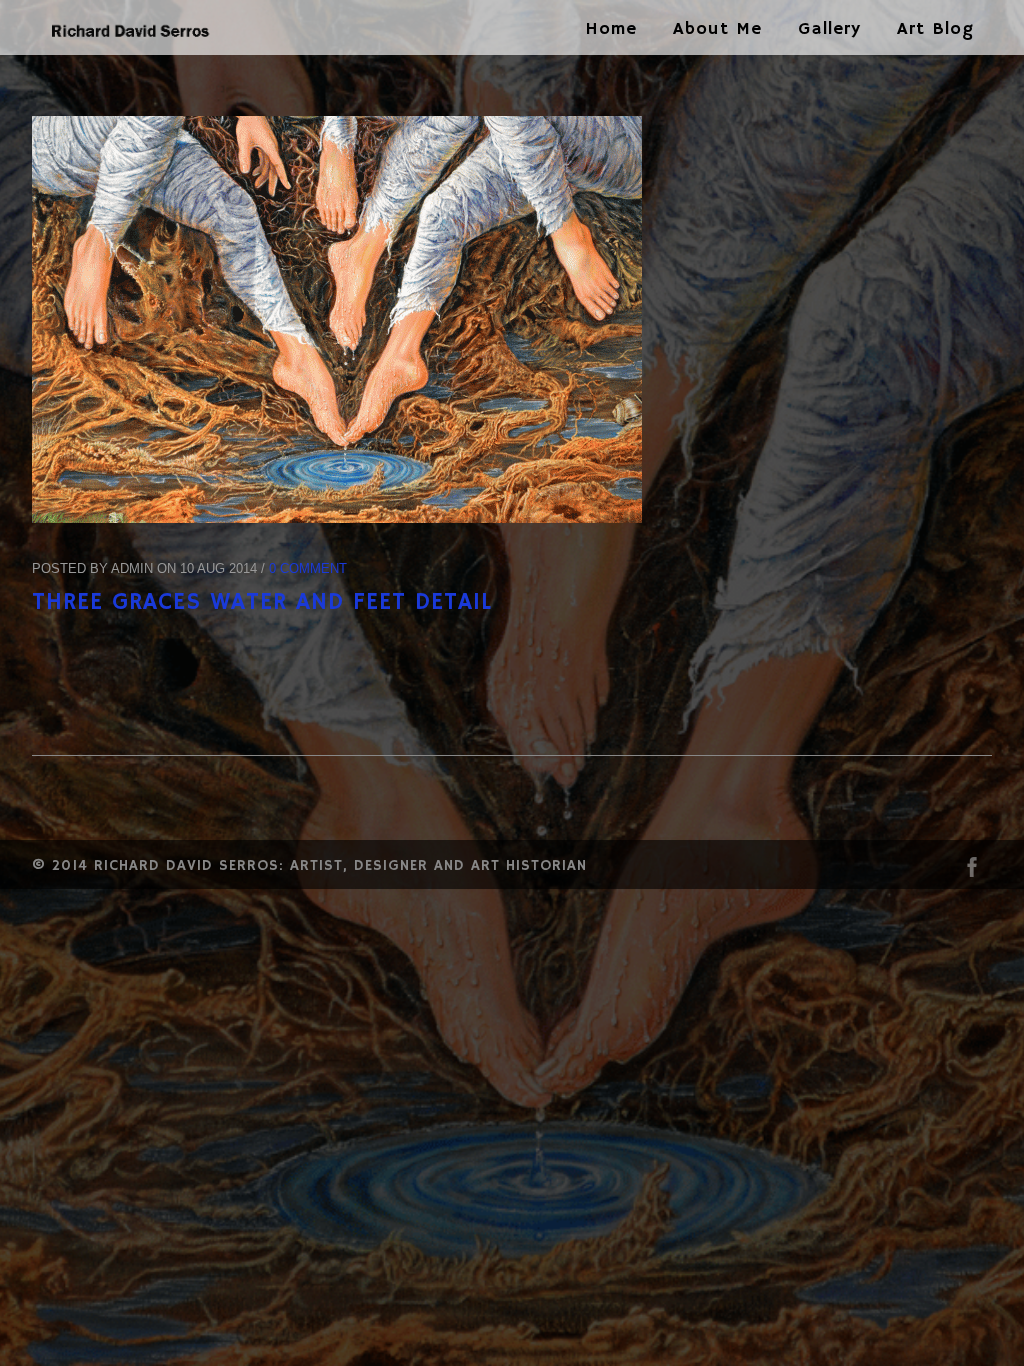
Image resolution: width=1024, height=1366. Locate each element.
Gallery (829, 29)
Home (611, 29)
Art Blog (935, 29)
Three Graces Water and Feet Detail (262, 602)
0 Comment (308, 568)
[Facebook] (972, 871)
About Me (717, 29)
